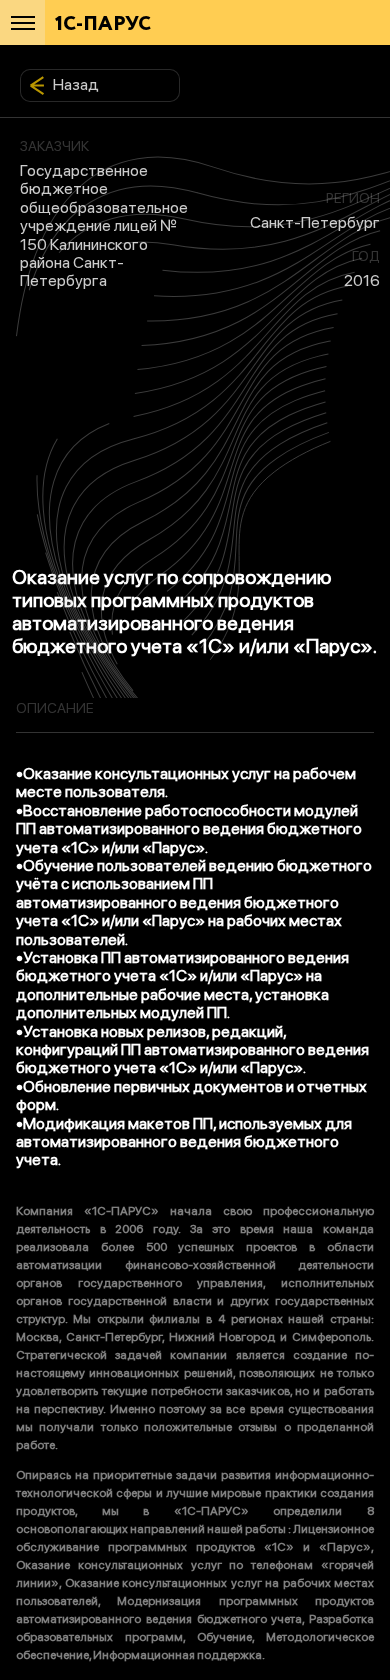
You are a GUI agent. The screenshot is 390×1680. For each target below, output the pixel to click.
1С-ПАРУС (103, 24)
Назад (76, 84)
